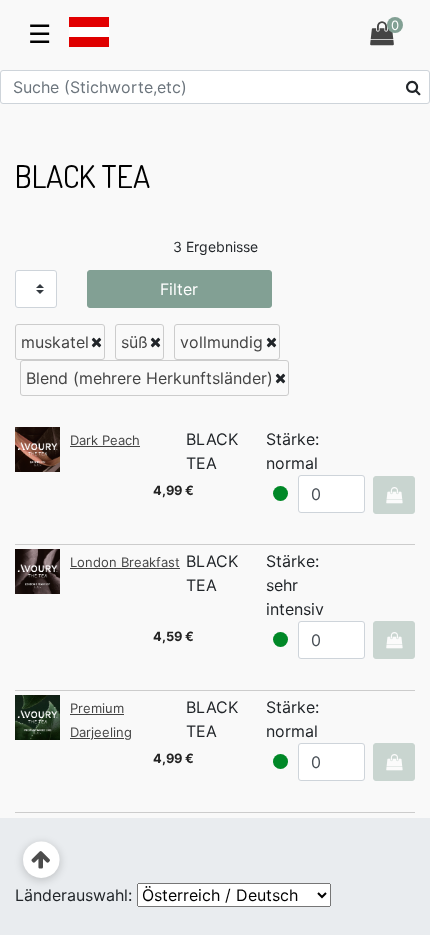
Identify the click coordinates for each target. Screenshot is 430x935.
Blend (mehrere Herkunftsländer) (149, 378)
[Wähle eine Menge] (393, 495)
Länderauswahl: (73, 895)
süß (134, 342)
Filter (179, 289)
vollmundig (221, 342)
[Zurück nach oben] (41, 860)
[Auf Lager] (280, 493)
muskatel (55, 342)
